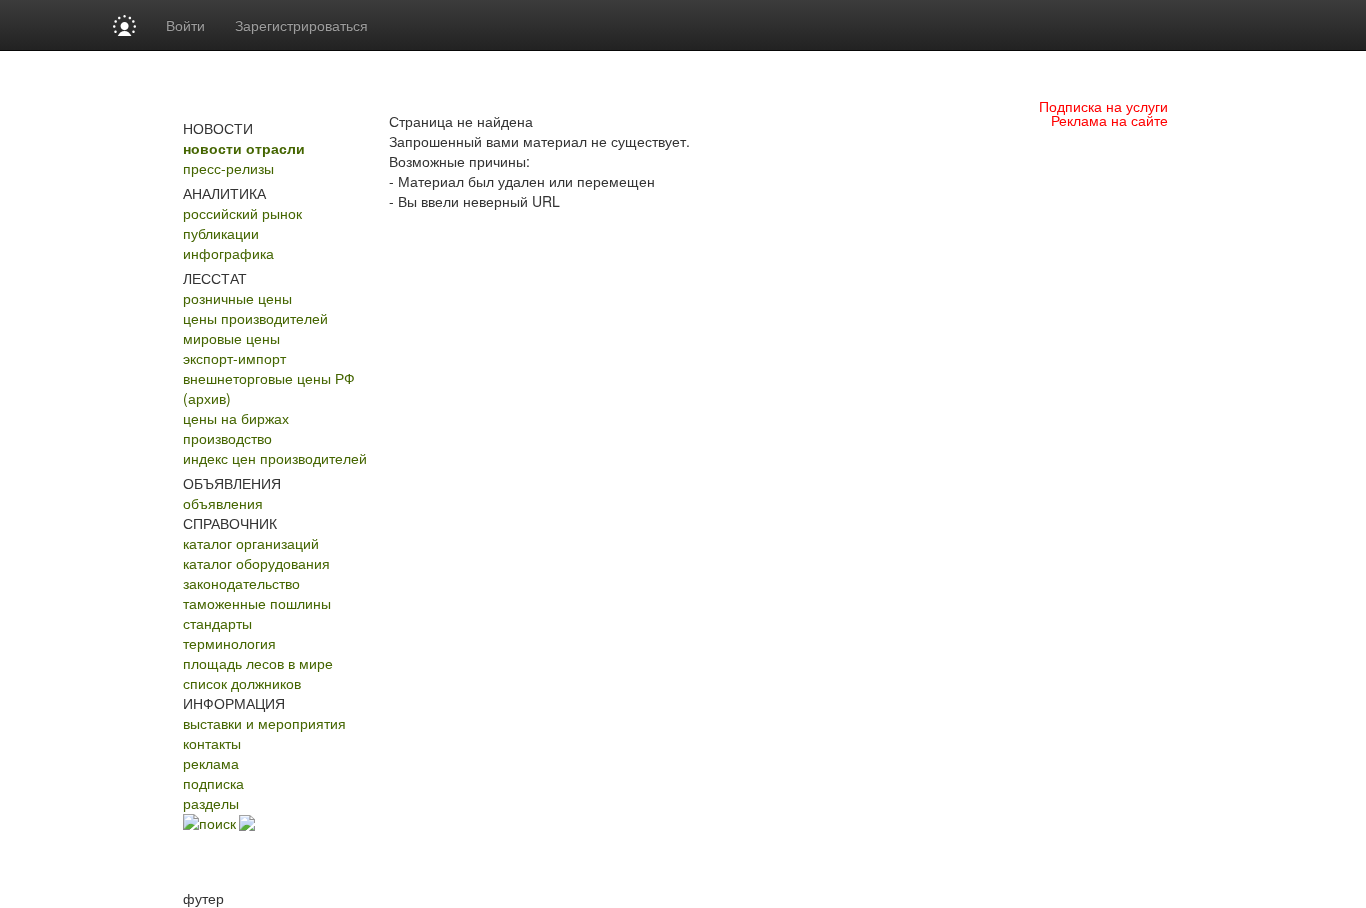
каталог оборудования (256, 563)
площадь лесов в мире (258, 663)
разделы (211, 803)
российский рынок (242, 213)
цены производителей (255, 318)
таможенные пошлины (257, 603)
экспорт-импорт (234, 358)
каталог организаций (251, 543)
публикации (221, 233)
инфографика (228, 253)
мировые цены (231, 338)
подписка (213, 783)
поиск (217, 823)
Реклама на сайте (1109, 120)
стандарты (217, 623)
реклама (211, 763)
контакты (212, 743)
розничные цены (237, 298)
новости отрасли (244, 148)
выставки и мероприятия (264, 723)
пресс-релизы (228, 168)
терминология (229, 643)
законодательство (241, 583)
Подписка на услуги (1103, 106)
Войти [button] (185, 25)
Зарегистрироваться (301, 25)
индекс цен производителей (275, 458)
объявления (223, 503)
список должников (242, 683)
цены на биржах (236, 418)
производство (227, 438)
